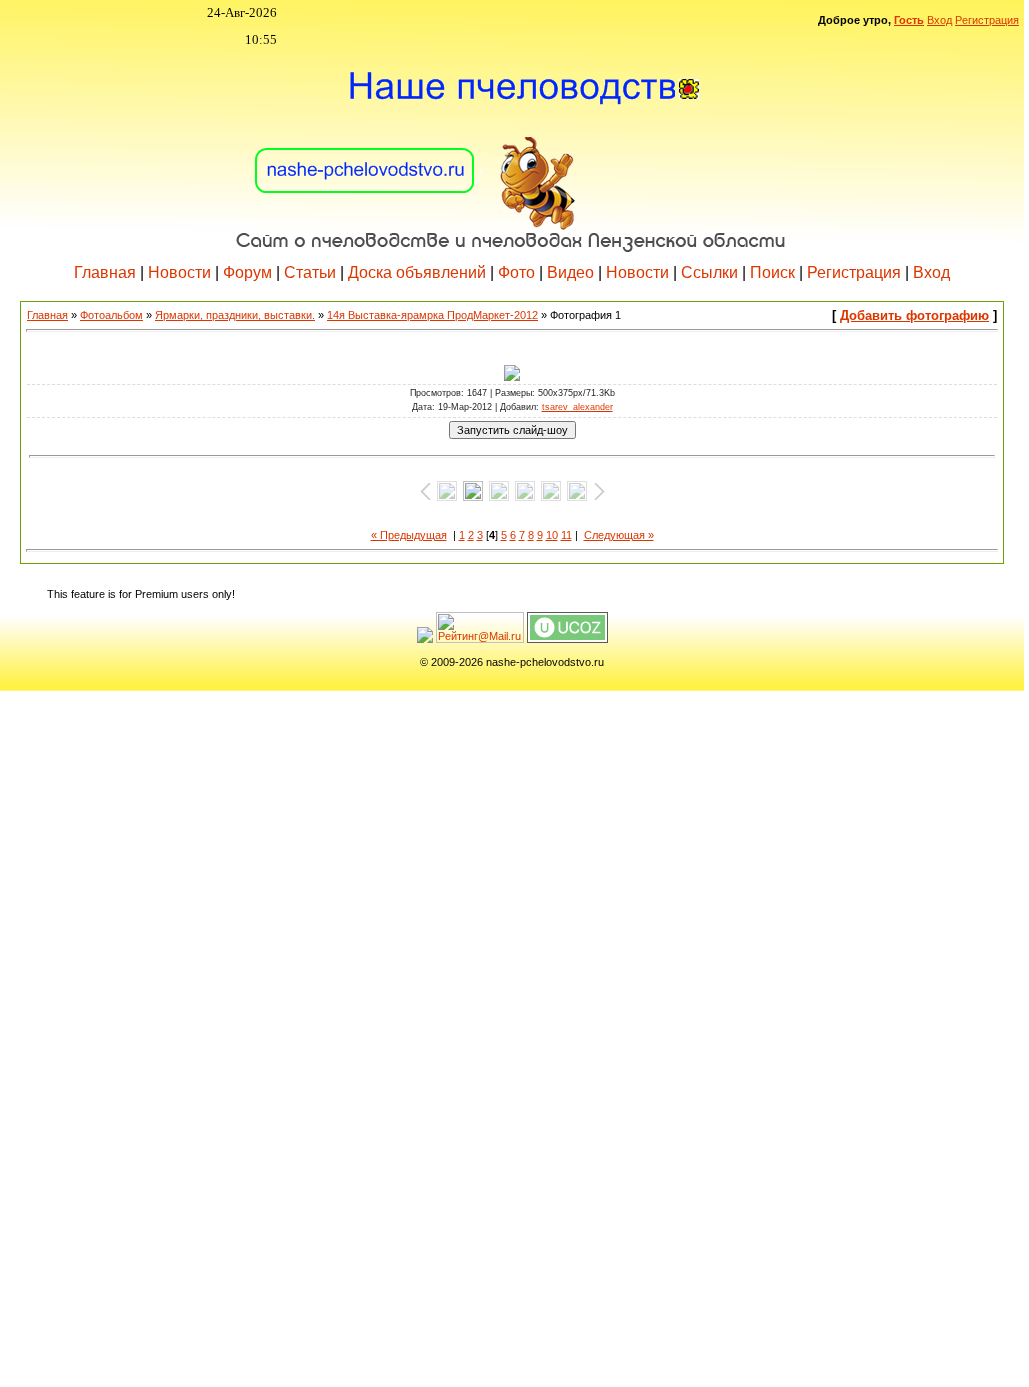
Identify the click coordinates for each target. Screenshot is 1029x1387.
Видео (570, 272)
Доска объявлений (417, 272)
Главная (105, 272)
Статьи (310, 272)
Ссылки (709, 272)
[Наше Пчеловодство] (512, 149)
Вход (939, 20)
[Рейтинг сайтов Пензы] (425, 639)
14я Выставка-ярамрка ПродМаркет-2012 (432, 315)
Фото (516, 272)
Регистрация (987, 20)
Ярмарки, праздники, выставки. (235, 315)
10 (552, 535)
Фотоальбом (111, 315)
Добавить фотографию (914, 315)
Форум (247, 272)
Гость (909, 20)
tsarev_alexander (577, 407)
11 (566, 535)
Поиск (772, 272)
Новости (179, 272)
